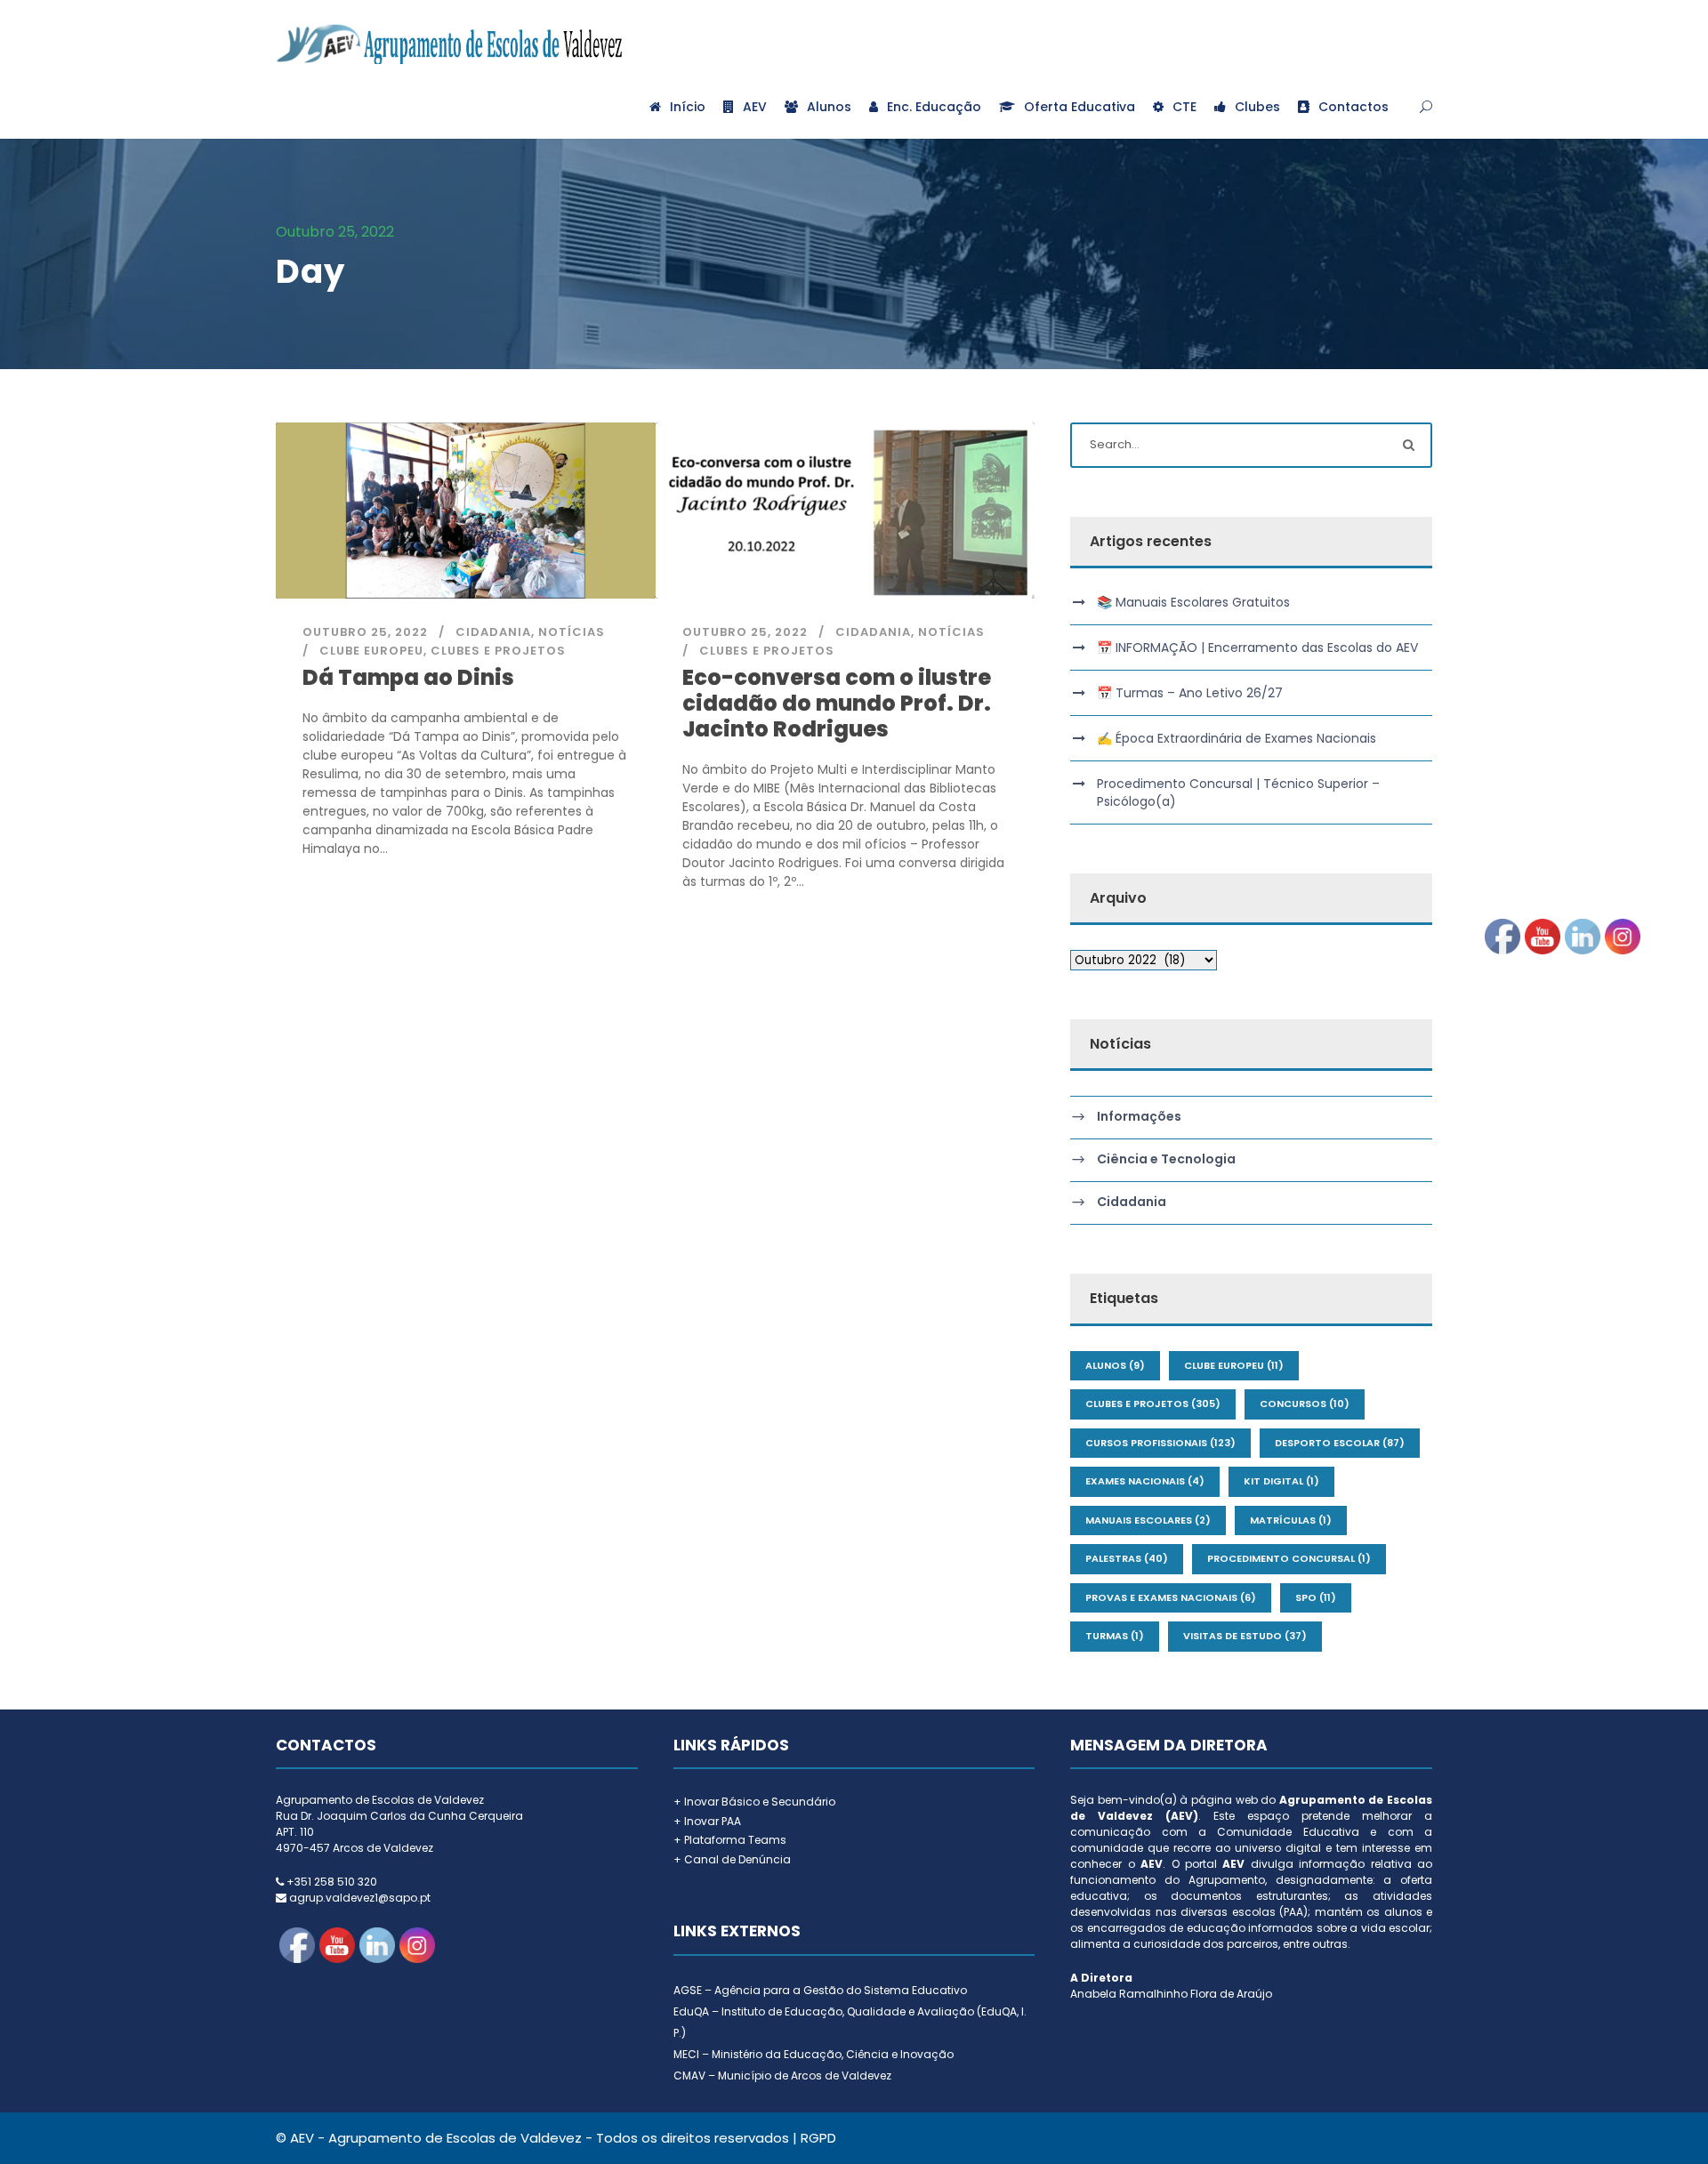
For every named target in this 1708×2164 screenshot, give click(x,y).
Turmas (1115, 1636)
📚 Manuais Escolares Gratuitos (1193, 602)
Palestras (1127, 1558)
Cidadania (493, 632)
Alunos (829, 107)
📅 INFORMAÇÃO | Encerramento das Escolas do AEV (1257, 648)
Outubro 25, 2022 (365, 632)
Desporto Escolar (1340, 1443)
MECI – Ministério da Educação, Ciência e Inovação (814, 2054)
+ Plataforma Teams (730, 1840)
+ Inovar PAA (707, 1821)
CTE (1184, 107)
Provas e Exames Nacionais (1171, 1597)
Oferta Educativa (1080, 107)
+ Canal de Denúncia (732, 1859)
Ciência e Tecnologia (1166, 1160)
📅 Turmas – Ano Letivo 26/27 (1190, 693)
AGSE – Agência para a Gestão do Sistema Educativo (820, 1990)
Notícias (572, 632)
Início (688, 107)
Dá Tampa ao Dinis (408, 677)
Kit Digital (1281, 1481)
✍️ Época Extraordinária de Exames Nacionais (1237, 738)
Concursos (1305, 1404)
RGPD (818, 2138)
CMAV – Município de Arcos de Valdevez (782, 2076)
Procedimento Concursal (1289, 1558)
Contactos (1354, 107)
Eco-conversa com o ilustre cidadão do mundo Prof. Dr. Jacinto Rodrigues (837, 703)
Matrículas (1291, 1520)
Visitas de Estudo (1245, 1636)
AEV (755, 107)
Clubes (1257, 107)
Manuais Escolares (1148, 1520)
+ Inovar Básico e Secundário (754, 1802)
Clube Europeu (371, 651)
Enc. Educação (934, 107)
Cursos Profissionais (1160, 1443)
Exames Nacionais (1145, 1481)
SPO (1316, 1597)
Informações (1139, 1117)
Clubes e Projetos (498, 651)
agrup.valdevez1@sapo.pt (360, 1898)
